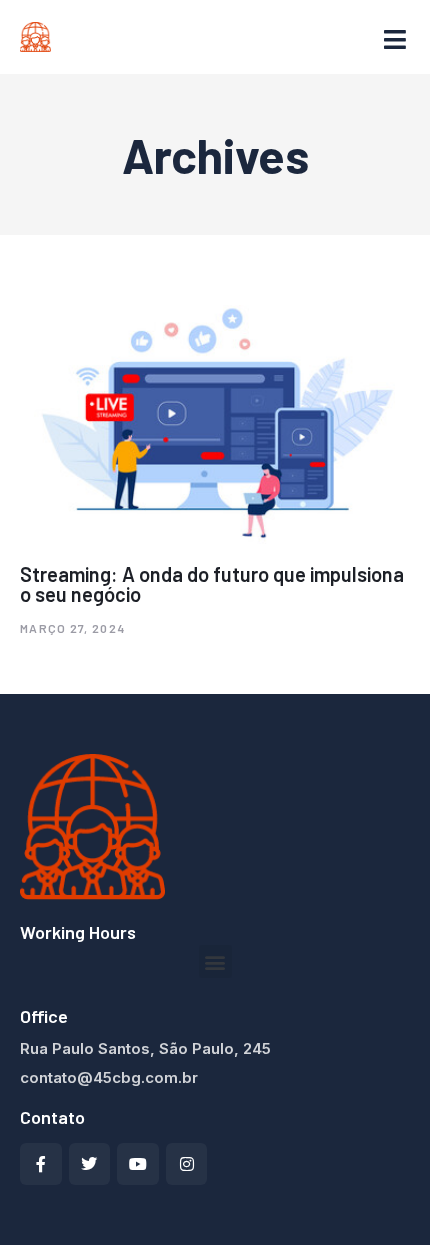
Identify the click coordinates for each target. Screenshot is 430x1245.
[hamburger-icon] (395, 40)
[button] (215, 961)
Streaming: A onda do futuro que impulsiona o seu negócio (212, 584)
